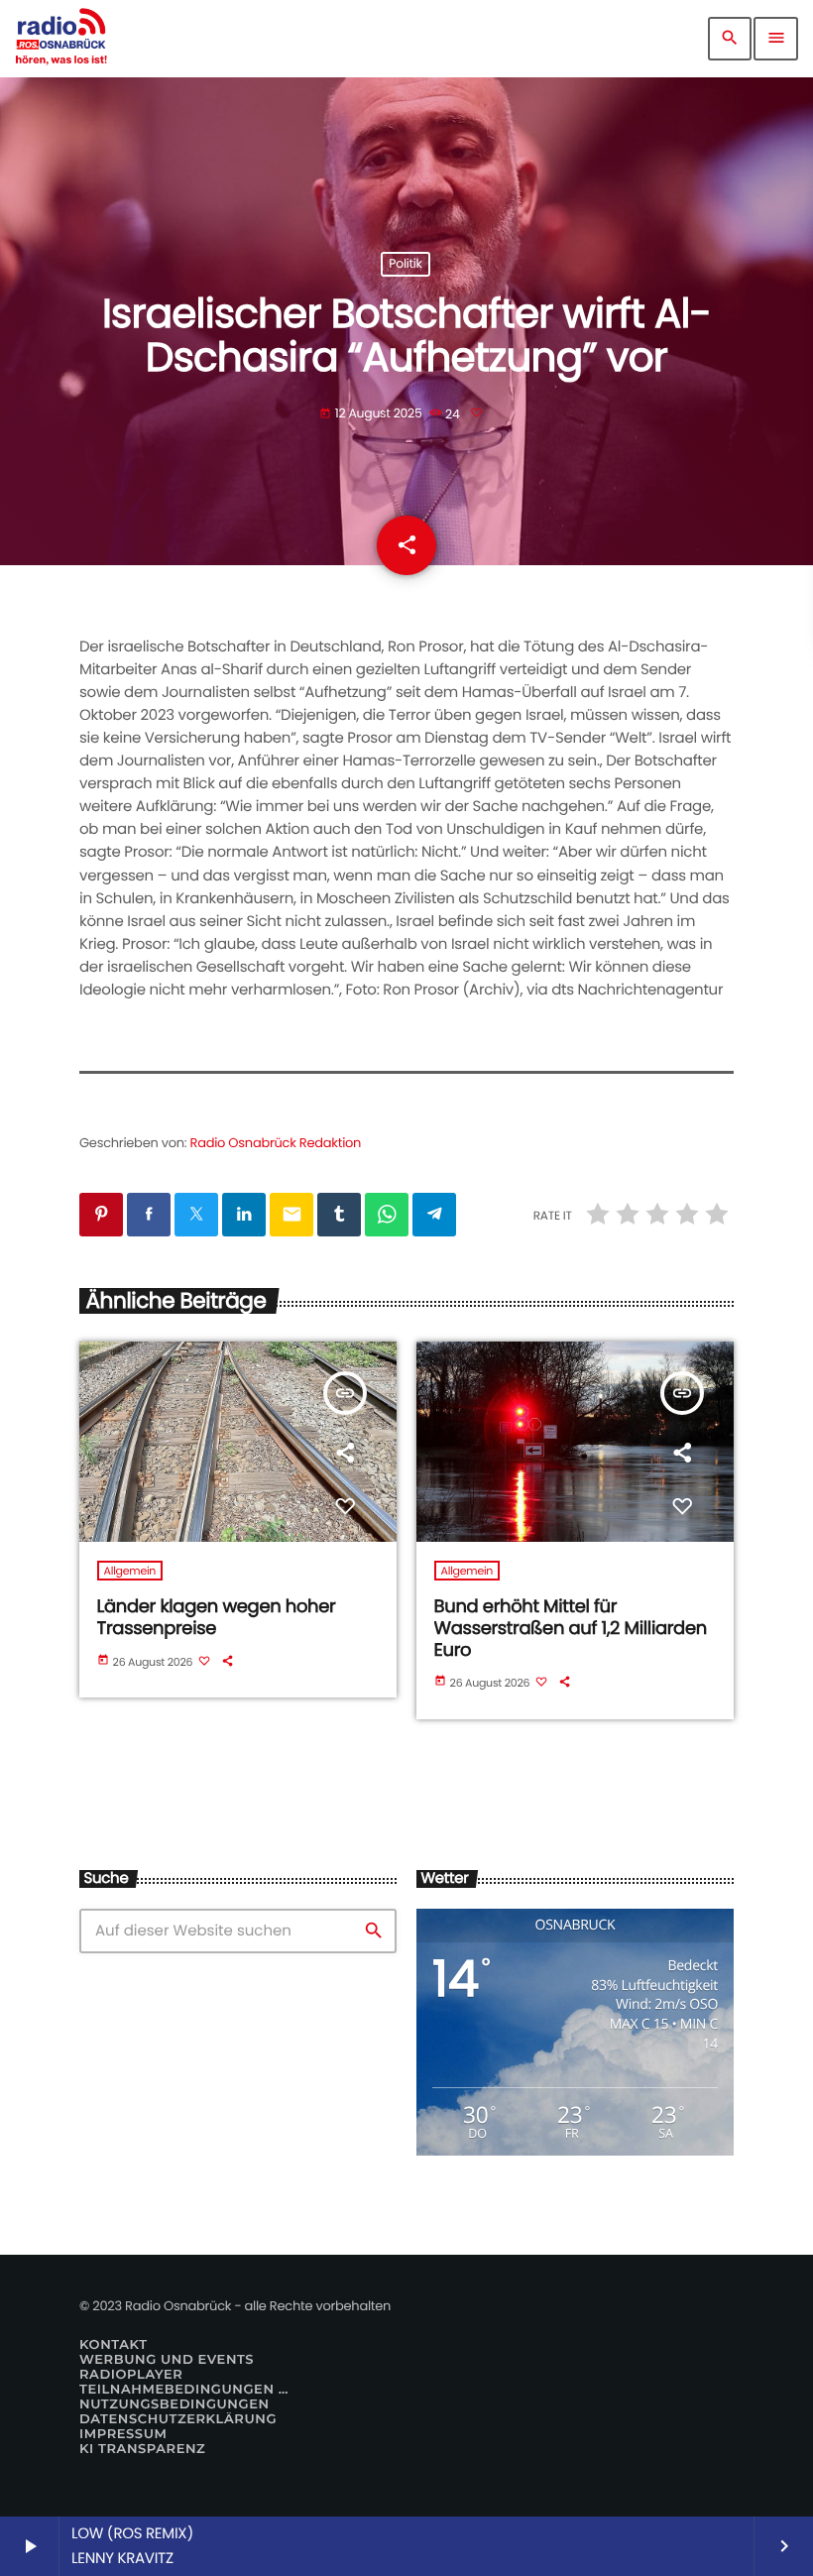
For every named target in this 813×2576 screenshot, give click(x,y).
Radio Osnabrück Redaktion (276, 1143)
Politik (405, 264)
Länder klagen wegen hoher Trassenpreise (217, 1618)
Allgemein (130, 1571)
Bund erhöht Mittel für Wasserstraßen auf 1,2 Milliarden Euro (571, 1628)
